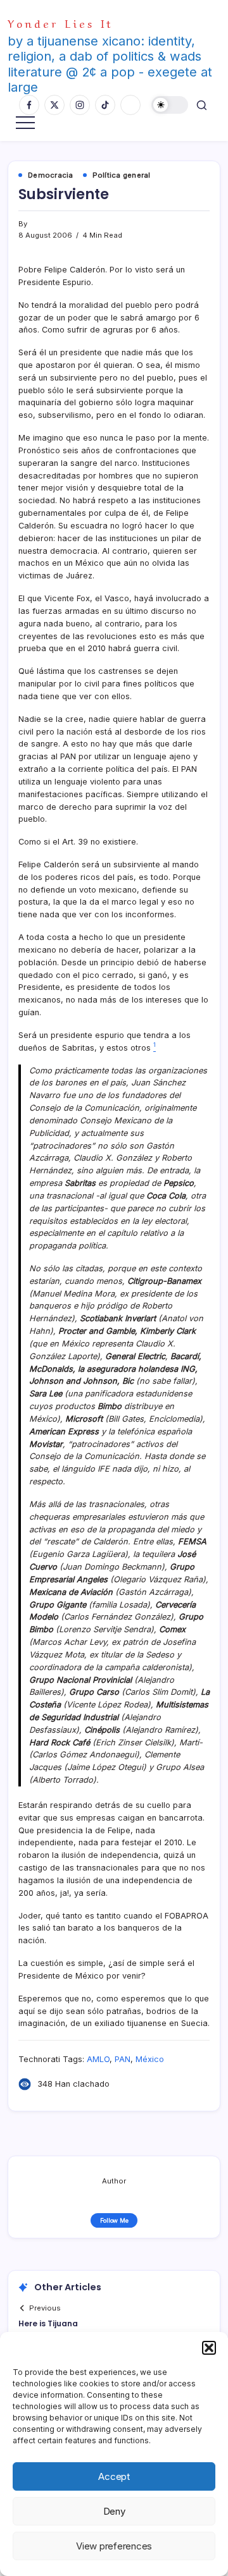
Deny (114, 2511)
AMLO (98, 2059)
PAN (123, 2059)
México (150, 2059)
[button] (209, 2348)
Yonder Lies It (60, 22)
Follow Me (114, 2220)
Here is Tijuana (48, 2323)
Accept (114, 2476)
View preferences (114, 2546)
